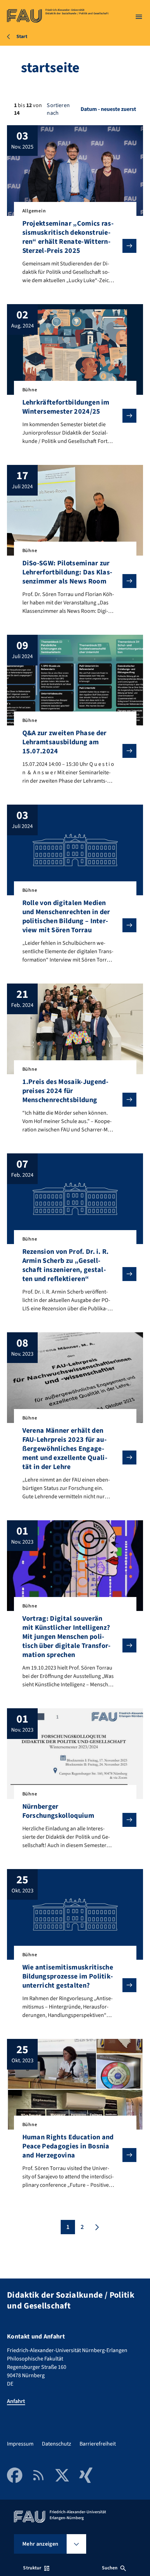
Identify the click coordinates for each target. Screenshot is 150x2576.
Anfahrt (16, 2401)
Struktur (32, 2568)
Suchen (110, 2568)
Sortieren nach (58, 109)
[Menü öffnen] (139, 17)
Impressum (20, 2444)
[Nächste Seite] (96, 2227)
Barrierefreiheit (98, 2444)
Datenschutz (57, 2444)
